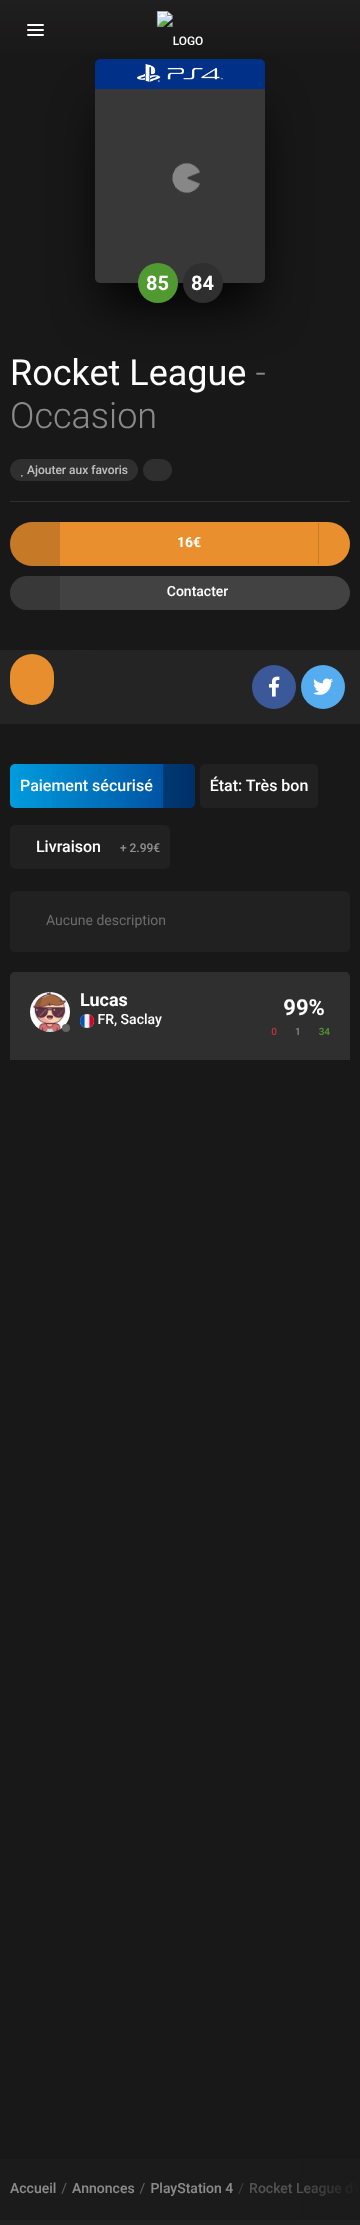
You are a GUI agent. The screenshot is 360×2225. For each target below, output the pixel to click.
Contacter (198, 592)
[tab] (32, 679)
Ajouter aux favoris (76, 470)
